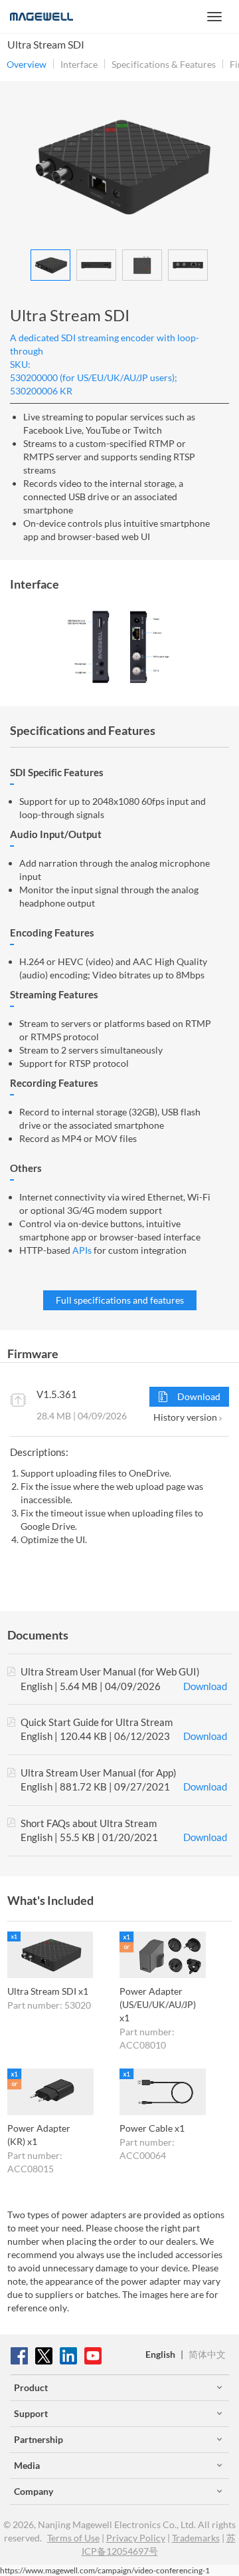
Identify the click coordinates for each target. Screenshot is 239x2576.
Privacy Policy (136, 2538)
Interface (79, 65)
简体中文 (207, 2354)
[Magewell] (41, 17)
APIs (82, 1250)
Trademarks (196, 2538)
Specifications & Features (164, 65)
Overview (27, 65)
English (160, 2354)
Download (198, 1396)
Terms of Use (73, 2538)
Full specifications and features (120, 1300)
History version (186, 1417)
